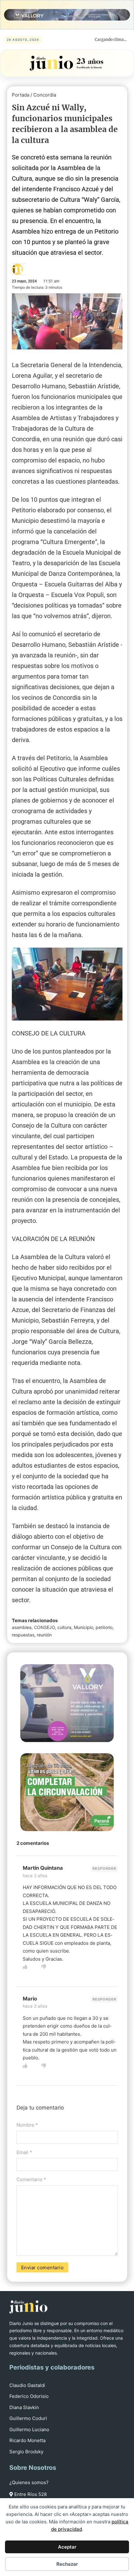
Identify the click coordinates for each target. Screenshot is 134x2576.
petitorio (104, 1627)
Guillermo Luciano (29, 2429)
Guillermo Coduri (28, 2418)
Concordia (45, 95)
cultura (64, 1627)
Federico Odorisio (29, 2396)
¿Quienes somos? (29, 2482)
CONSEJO (44, 1627)
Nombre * (27, 2125)
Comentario (31, 2179)
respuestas (23, 1635)
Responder (104, 1868)
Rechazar (67, 2564)
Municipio (84, 1627)
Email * (24, 2152)
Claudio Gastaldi (27, 2385)
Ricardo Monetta (27, 2440)
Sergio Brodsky (26, 2452)
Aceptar (67, 2547)
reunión (44, 1635)
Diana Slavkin (24, 2407)
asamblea (22, 1627)
